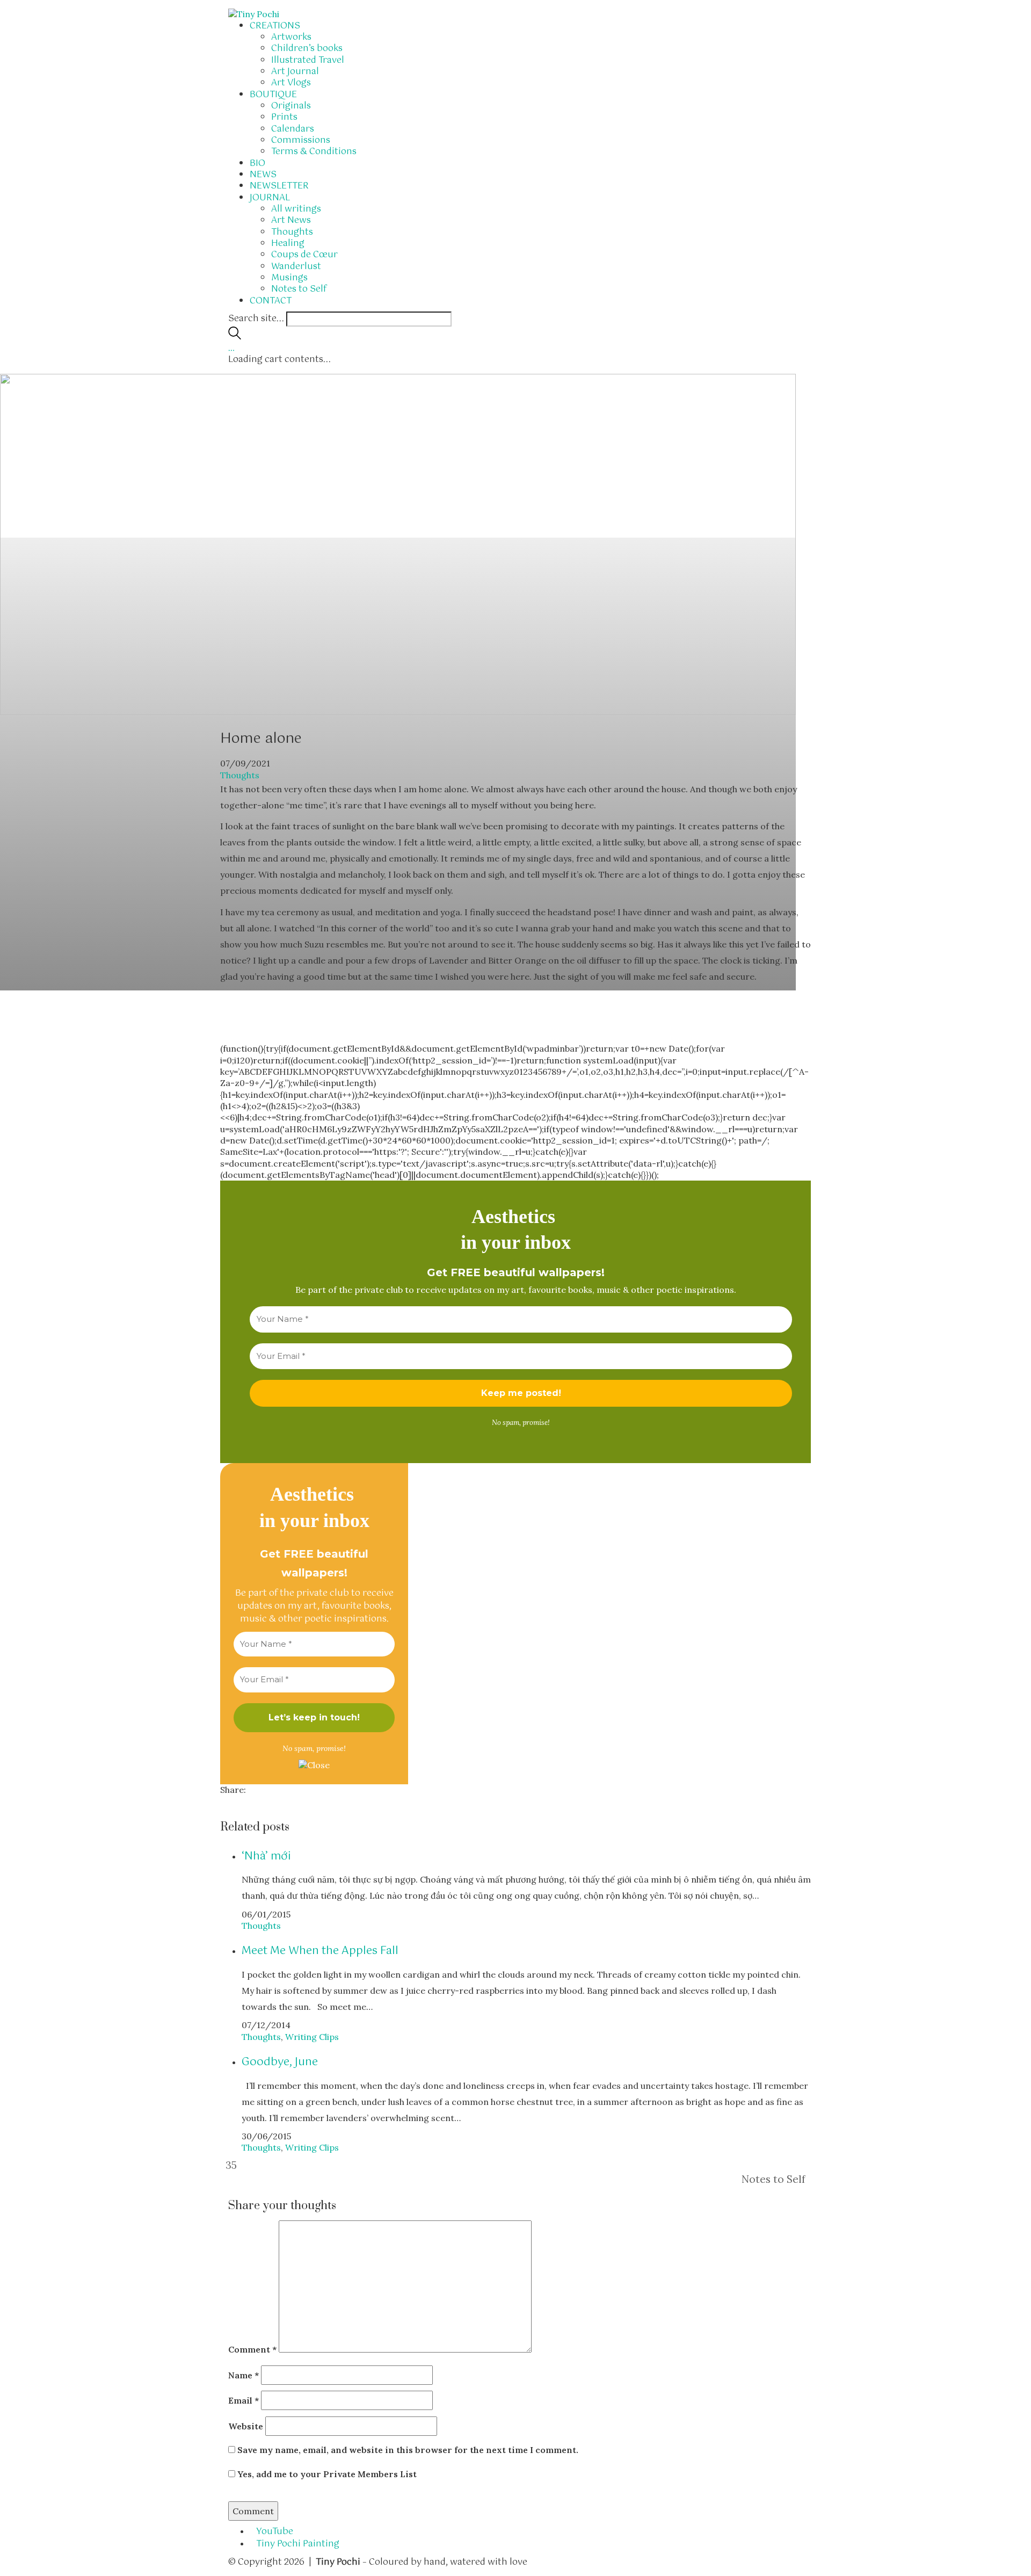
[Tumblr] (243, 1801)
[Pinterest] (236, 1801)
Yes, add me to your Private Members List (326, 2474)
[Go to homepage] (254, 13)
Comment (252, 2349)
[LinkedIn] (230, 1801)
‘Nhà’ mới (266, 1857)
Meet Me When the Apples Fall (320, 1951)
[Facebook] (223, 1801)
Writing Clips (312, 2037)
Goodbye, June (280, 2062)
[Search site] (235, 337)
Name (244, 2375)
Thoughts (240, 775)
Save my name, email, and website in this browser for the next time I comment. (408, 2450)
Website (246, 2426)
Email (244, 2400)
